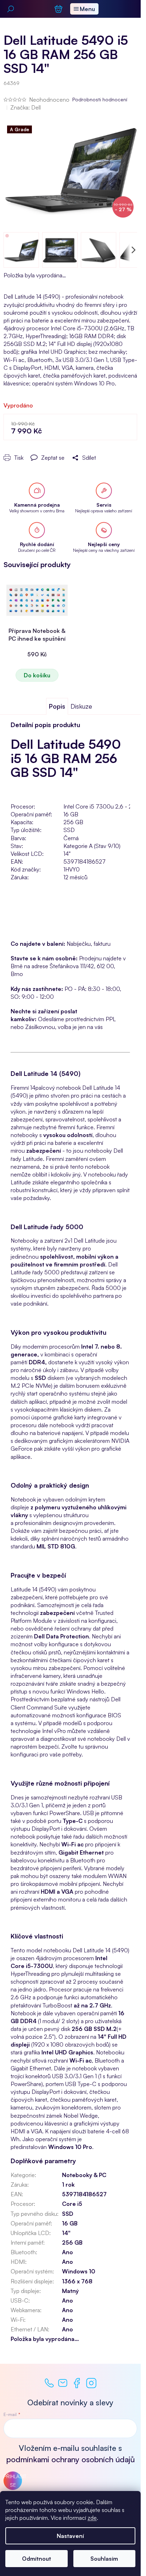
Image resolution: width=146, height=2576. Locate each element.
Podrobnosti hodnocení (100, 99)
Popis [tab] (57, 706)
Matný (70, 2291)
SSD (68, 2214)
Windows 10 (79, 2271)
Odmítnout (36, 2559)
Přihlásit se (13, 2481)
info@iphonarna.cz (63, 2383)
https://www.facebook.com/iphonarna (77, 2383)
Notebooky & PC (84, 2175)
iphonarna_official (91, 2383)
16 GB (70, 2223)
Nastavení (70, 2536)
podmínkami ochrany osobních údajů (71, 2459)
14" (66, 2233)
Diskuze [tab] (81, 706)
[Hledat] (11, 9)
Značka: (26, 107)
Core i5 (72, 2204)
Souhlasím (104, 2559)
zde (92, 2518)
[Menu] (84, 9)
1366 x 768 (77, 2281)
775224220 (49, 2383)
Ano (68, 2252)
